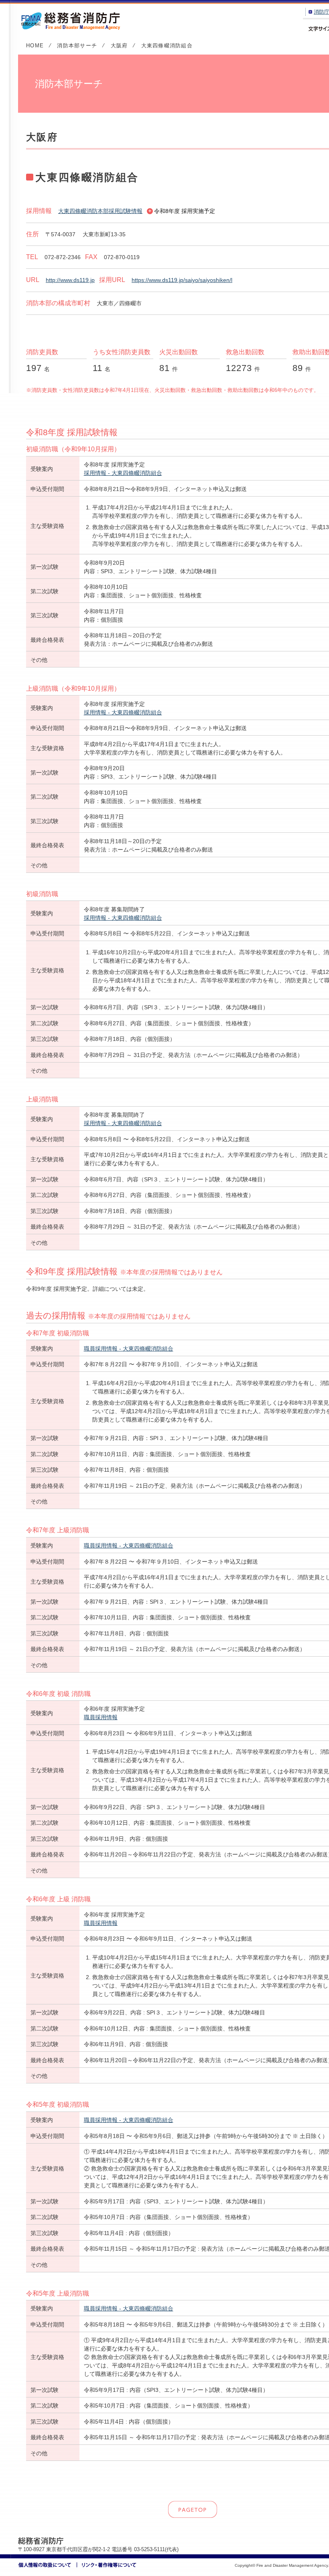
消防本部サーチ (77, 46)
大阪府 (119, 46)
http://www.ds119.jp (70, 280)
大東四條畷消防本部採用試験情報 (100, 211)
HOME (35, 46)
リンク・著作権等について (107, 2565)
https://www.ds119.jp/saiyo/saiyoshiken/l (182, 280)
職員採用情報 (101, 1717)
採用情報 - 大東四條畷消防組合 (123, 473)
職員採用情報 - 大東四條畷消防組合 (129, 1349)
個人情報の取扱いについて (48, 2565)
